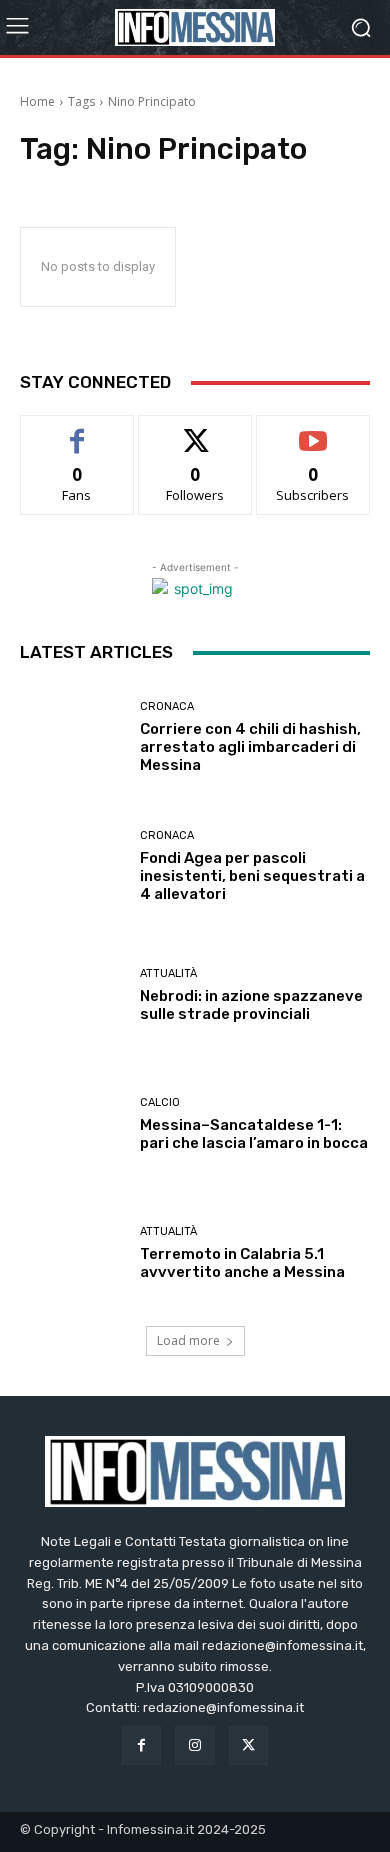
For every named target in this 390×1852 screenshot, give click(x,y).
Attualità (168, 973)
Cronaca (167, 706)
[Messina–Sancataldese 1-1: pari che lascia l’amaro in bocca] (72, 1124)
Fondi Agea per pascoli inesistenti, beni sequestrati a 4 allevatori (252, 876)
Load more (188, 1340)
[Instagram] (194, 1745)
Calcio (160, 1102)
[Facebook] (141, 1745)
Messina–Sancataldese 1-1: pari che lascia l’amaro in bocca (254, 1134)
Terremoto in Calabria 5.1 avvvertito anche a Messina (242, 1263)
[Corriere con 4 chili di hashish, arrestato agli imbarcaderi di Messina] (72, 737)
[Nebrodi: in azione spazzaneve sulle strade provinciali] (72, 995)
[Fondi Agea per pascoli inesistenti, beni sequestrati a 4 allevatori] (72, 866)
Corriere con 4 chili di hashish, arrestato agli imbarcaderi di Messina (250, 747)
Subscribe (313, 430)
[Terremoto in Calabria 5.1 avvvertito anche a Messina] (72, 1253)
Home (37, 101)
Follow (195, 430)
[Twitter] (248, 1745)
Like (77, 430)
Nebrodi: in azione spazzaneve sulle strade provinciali (251, 1005)
